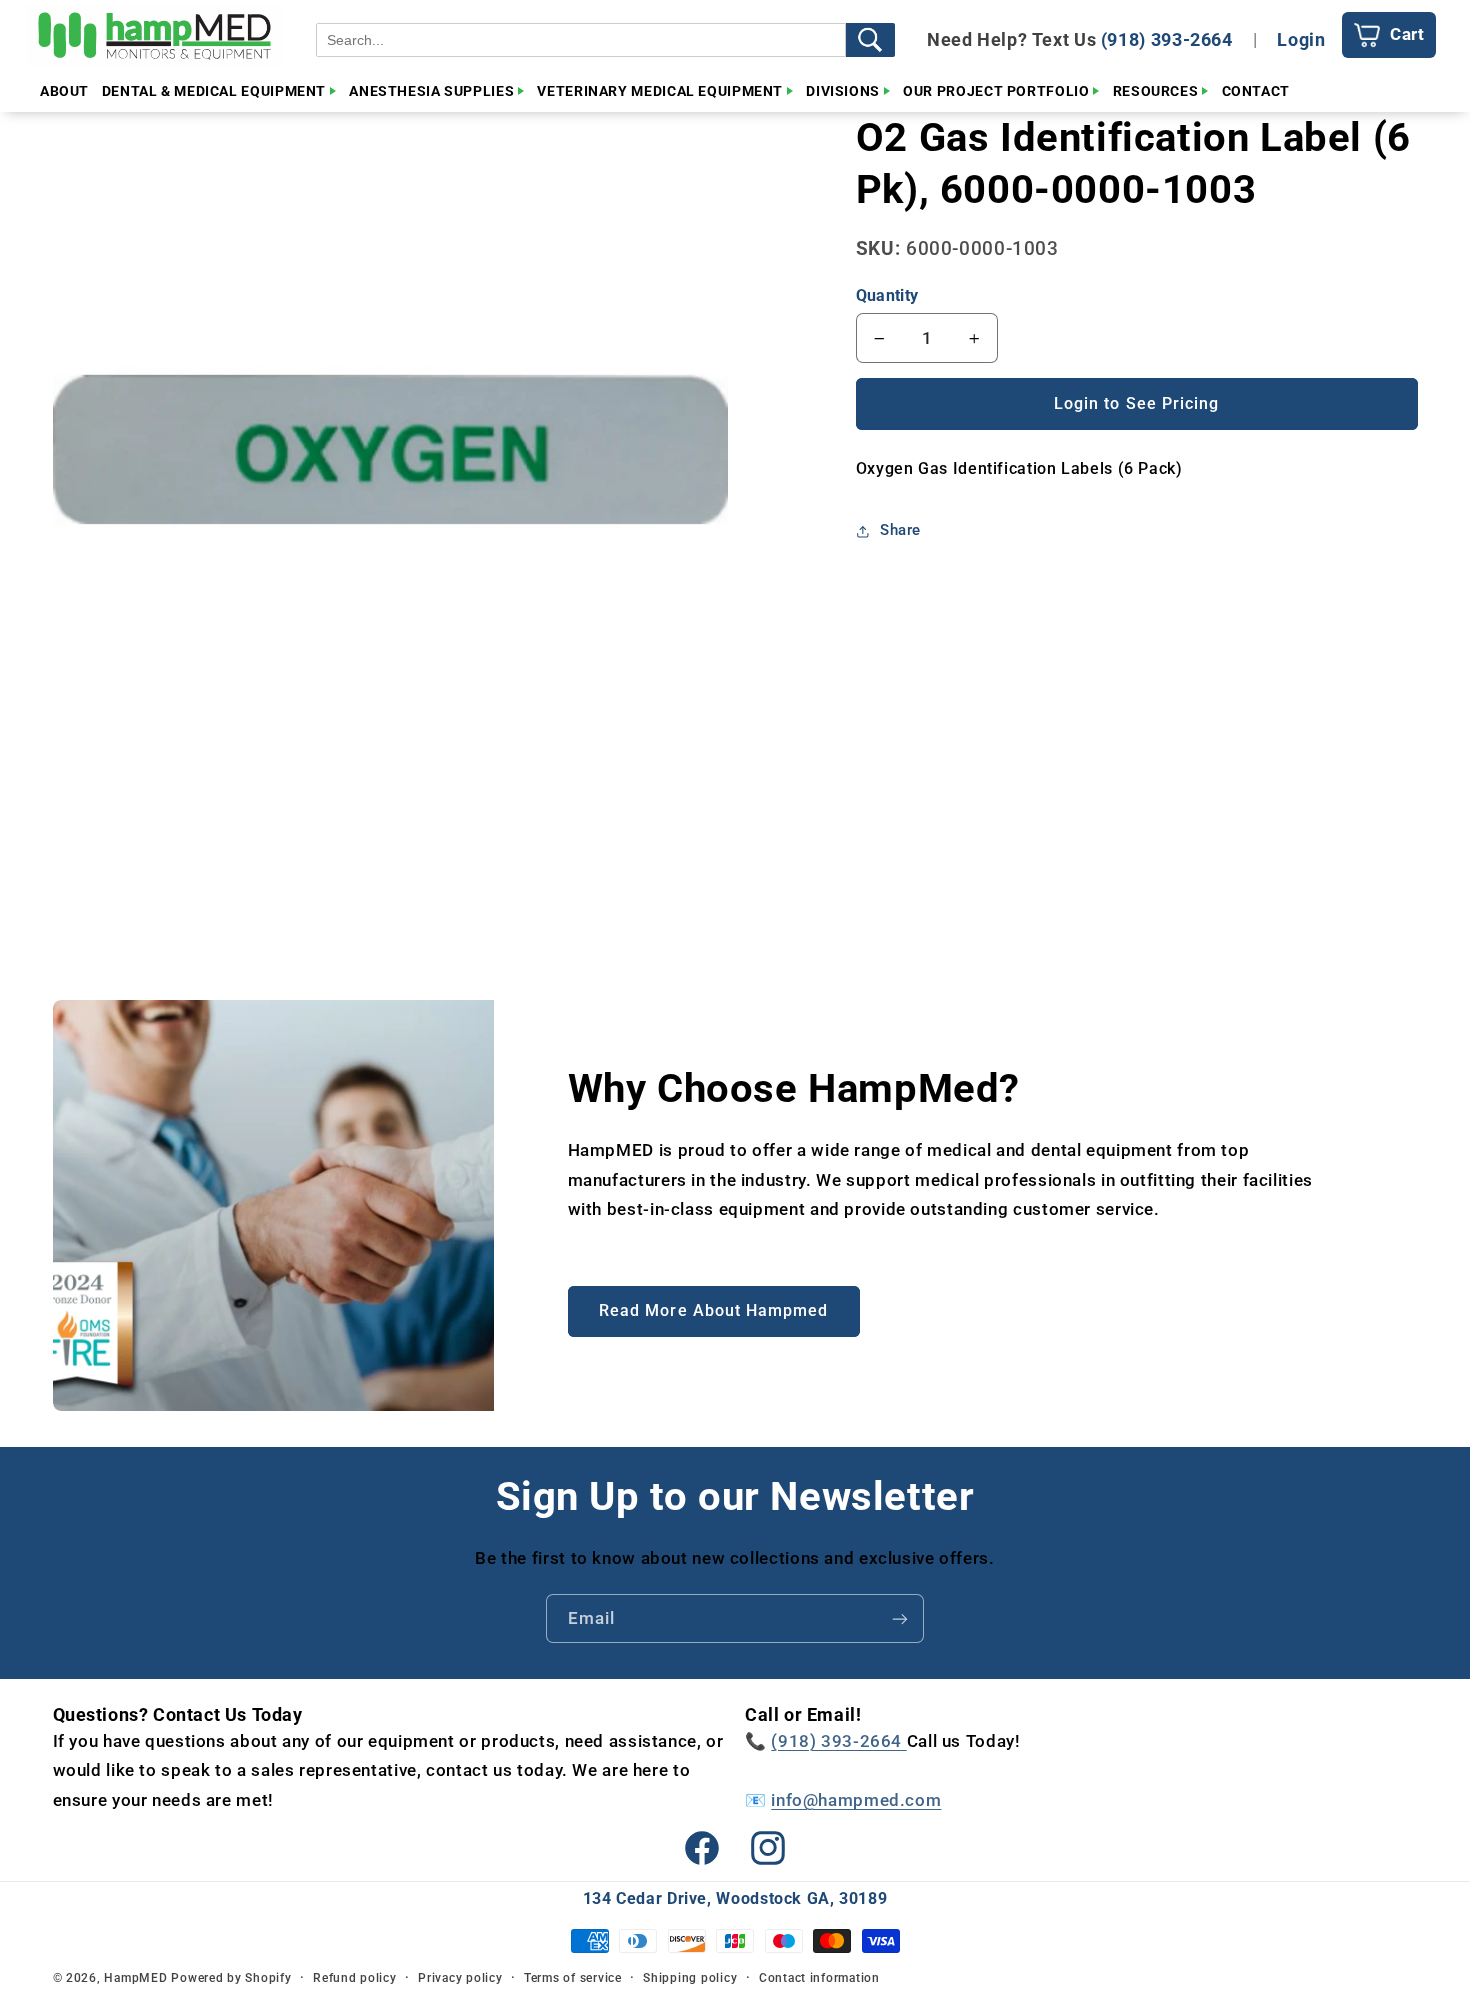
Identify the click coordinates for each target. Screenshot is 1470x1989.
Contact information (819, 1978)
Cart (1407, 34)
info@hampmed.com (856, 1800)
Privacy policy (460, 1978)
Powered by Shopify (231, 1978)
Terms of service (573, 1978)
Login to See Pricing (1136, 403)
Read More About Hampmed (713, 1310)
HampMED (135, 1978)
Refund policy (355, 1978)
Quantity (887, 295)
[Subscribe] (900, 1618)
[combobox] (581, 40)
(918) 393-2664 (1167, 39)
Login (1301, 39)
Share (900, 530)
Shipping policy (690, 1978)
